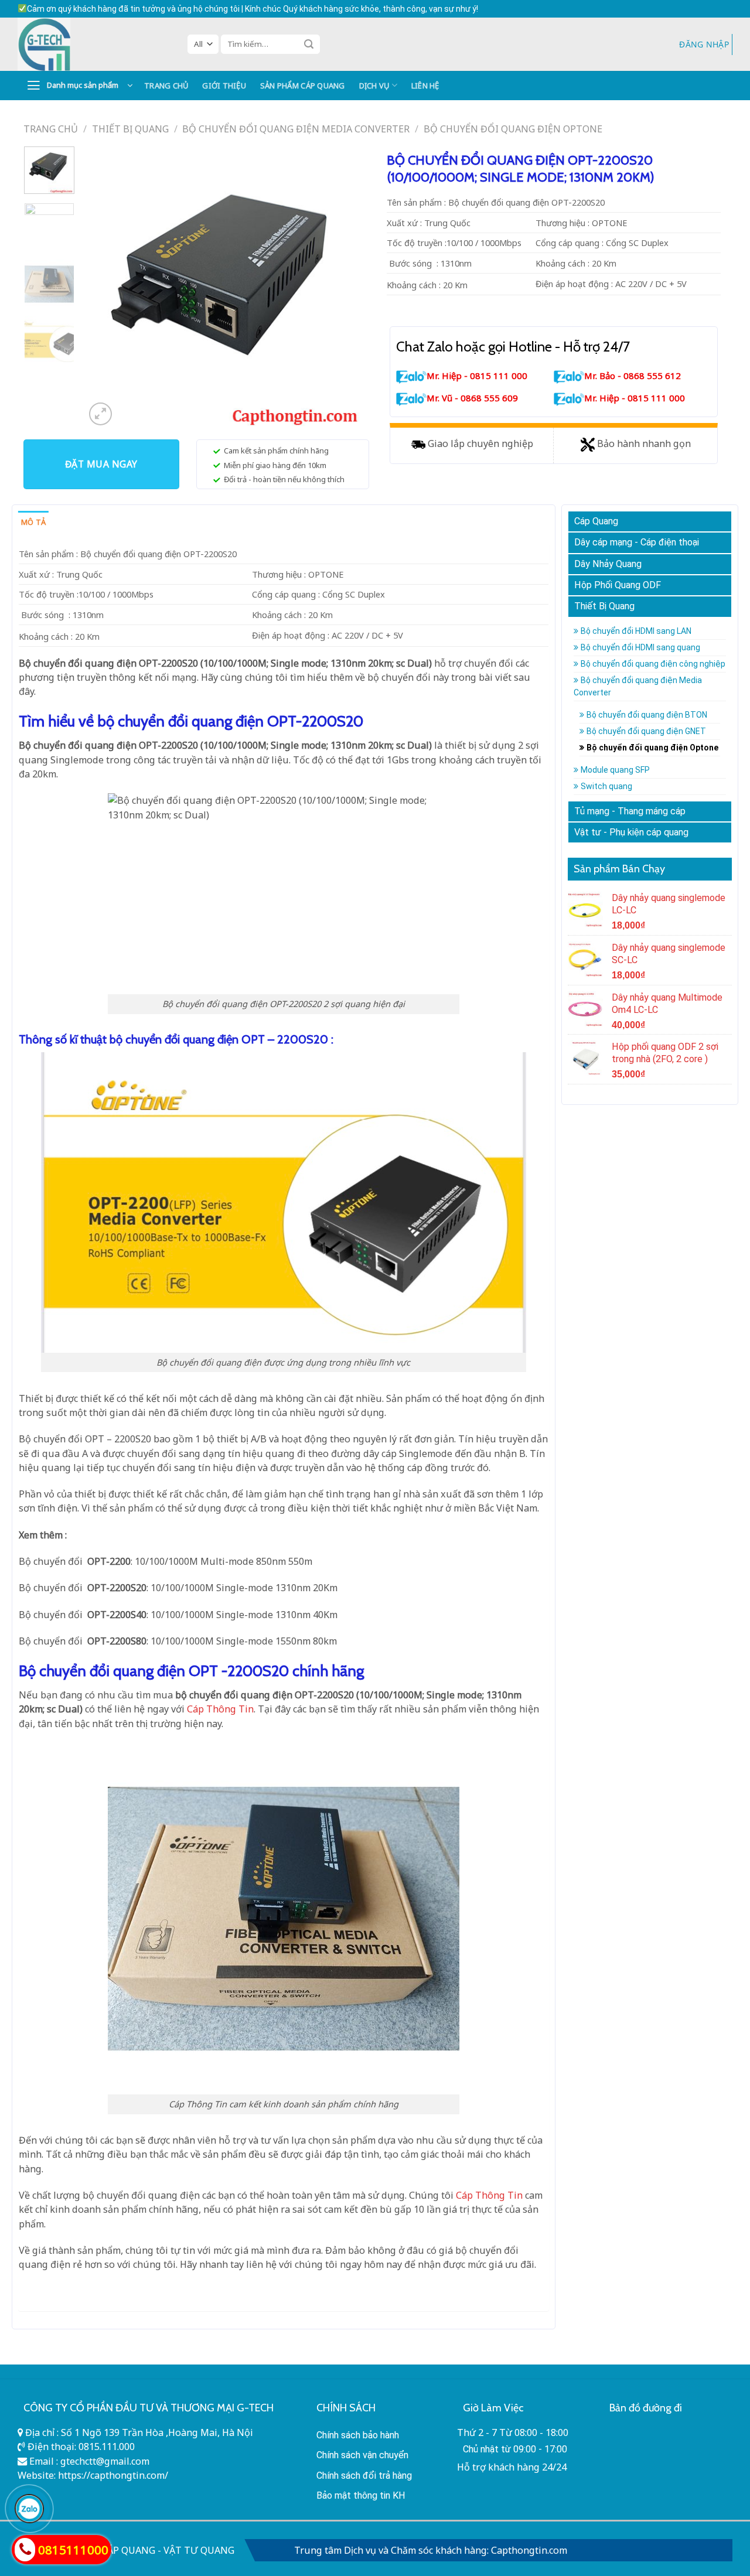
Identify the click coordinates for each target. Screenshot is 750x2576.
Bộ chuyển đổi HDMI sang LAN (636, 631)
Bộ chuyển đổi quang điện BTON (647, 715)
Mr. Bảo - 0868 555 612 (633, 376)
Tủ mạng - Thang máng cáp (630, 811)
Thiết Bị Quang (130, 129)
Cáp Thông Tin (489, 2195)
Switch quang (606, 786)
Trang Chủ (166, 86)
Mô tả (33, 522)
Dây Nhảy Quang (608, 564)
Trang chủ (51, 129)
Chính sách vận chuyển (362, 2455)
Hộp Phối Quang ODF (618, 585)
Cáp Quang (596, 521)
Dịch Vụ (374, 86)
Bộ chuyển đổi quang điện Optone (513, 129)
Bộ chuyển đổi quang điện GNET (646, 731)
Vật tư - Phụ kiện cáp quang (631, 832)
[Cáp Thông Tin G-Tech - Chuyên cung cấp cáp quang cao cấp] (94, 44)
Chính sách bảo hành (358, 2435)
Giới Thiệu (224, 86)
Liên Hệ (425, 86)
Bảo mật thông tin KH (361, 2495)
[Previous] (105, 288)
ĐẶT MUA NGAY (101, 464)
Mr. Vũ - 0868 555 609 (472, 398)
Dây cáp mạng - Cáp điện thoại (637, 542)
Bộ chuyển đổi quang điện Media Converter (296, 129)
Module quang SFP (615, 770)
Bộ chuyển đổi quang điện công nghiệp (653, 664)
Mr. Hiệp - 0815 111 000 (477, 376)
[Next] (346, 288)
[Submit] (309, 44)
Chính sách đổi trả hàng (364, 2476)
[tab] (33, 522)
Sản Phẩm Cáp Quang (303, 86)
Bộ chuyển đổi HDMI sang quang (640, 647)
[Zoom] (100, 414)
